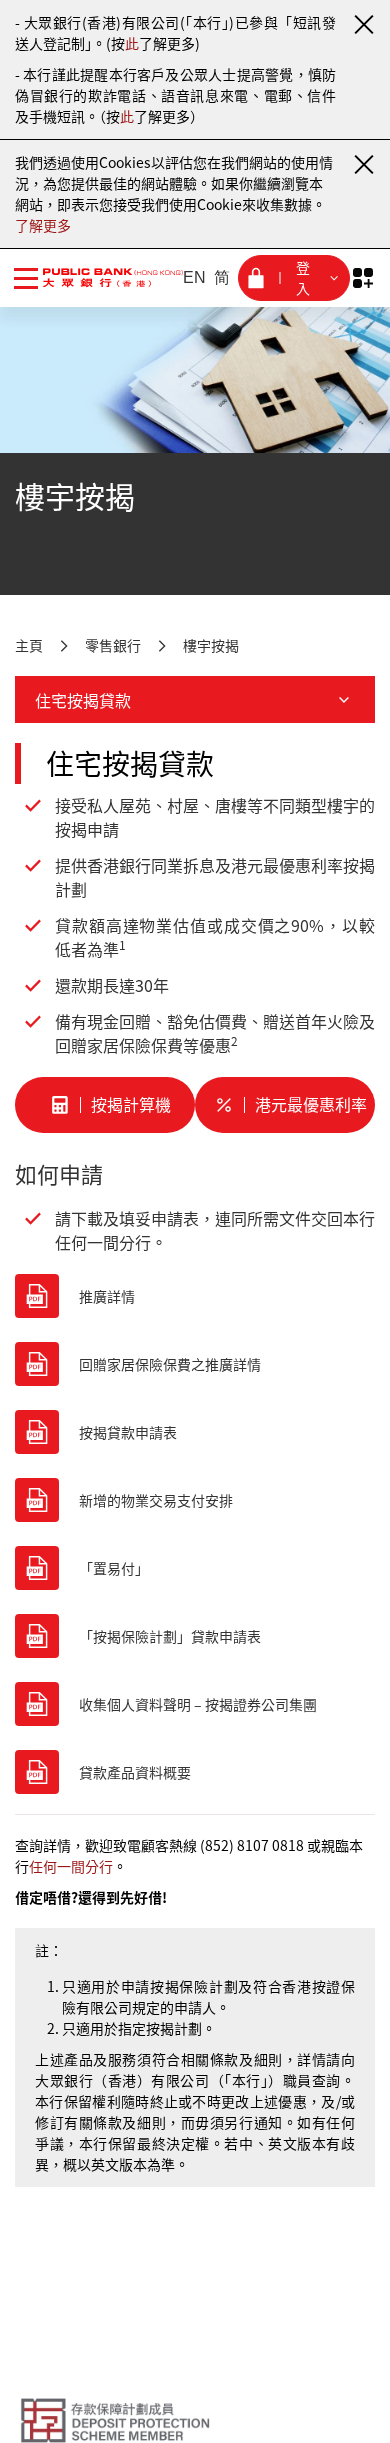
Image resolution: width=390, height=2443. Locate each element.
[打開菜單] (26, 278)
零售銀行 (113, 645)
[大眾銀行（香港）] (101, 277)
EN (194, 277)
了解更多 (43, 225)
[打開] (362, 278)
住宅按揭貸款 (83, 700)
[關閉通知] (363, 24)
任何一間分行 (71, 1866)
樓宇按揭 (211, 645)
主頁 (29, 645)
